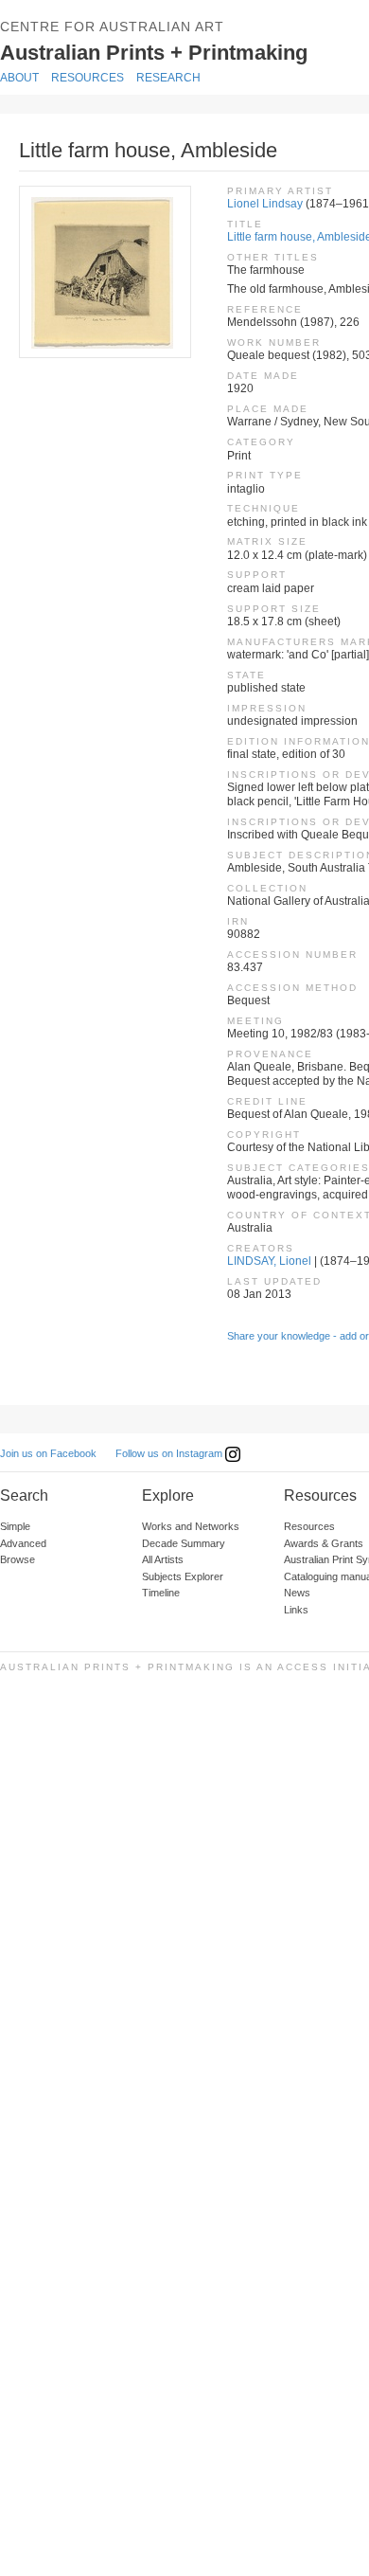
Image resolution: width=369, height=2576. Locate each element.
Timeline (161, 1593)
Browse (18, 1559)
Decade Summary (184, 1543)
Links (296, 1610)
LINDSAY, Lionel (269, 1261)
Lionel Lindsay (265, 204)
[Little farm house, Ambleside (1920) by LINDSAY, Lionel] (104, 272)
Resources (88, 78)
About (19, 78)
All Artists (163, 1559)
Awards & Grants (324, 1543)
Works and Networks (191, 1526)
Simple (15, 1526)
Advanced (23, 1543)
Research (168, 78)
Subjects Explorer (183, 1576)
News (297, 1593)
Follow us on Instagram (170, 1453)
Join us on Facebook (48, 1453)
